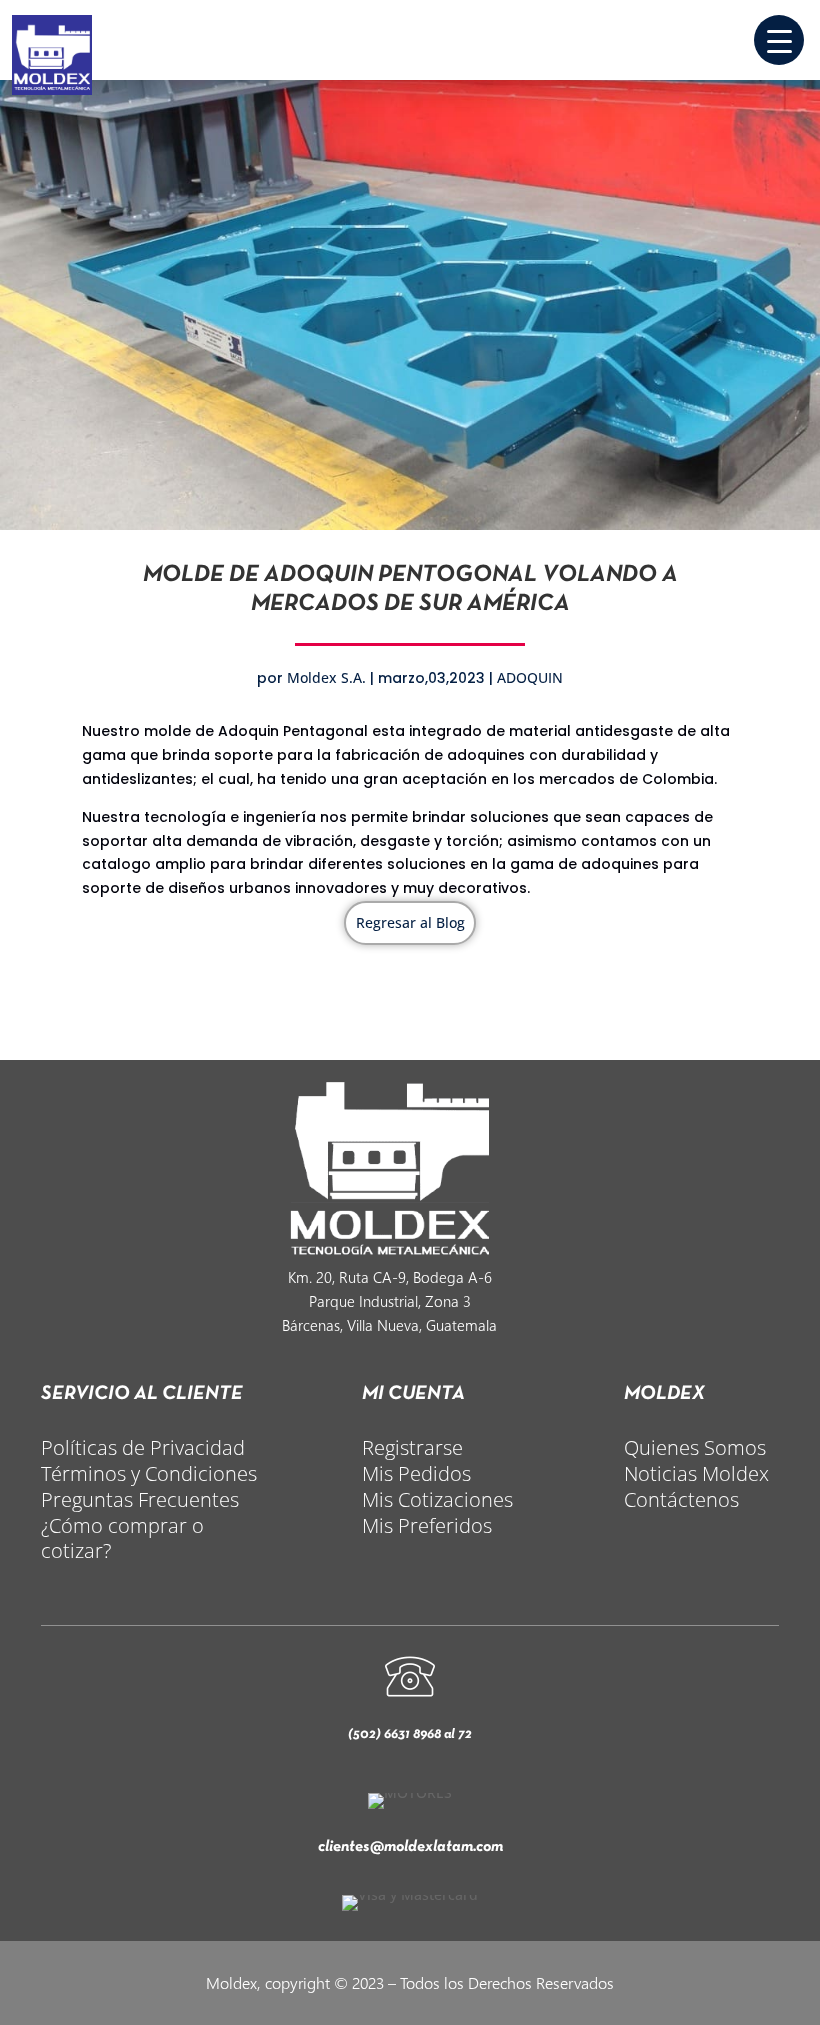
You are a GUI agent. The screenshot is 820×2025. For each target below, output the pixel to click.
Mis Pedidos (416, 1473)
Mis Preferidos (427, 1525)
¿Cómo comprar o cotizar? (122, 1538)
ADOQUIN (530, 677)
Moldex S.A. (326, 677)
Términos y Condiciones (149, 1473)
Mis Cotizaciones (437, 1499)
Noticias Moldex (696, 1473)
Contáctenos (681, 1499)
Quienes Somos (695, 1447)
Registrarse (412, 1447)
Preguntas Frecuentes (140, 1499)
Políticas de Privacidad (143, 1447)
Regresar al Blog (410, 922)
